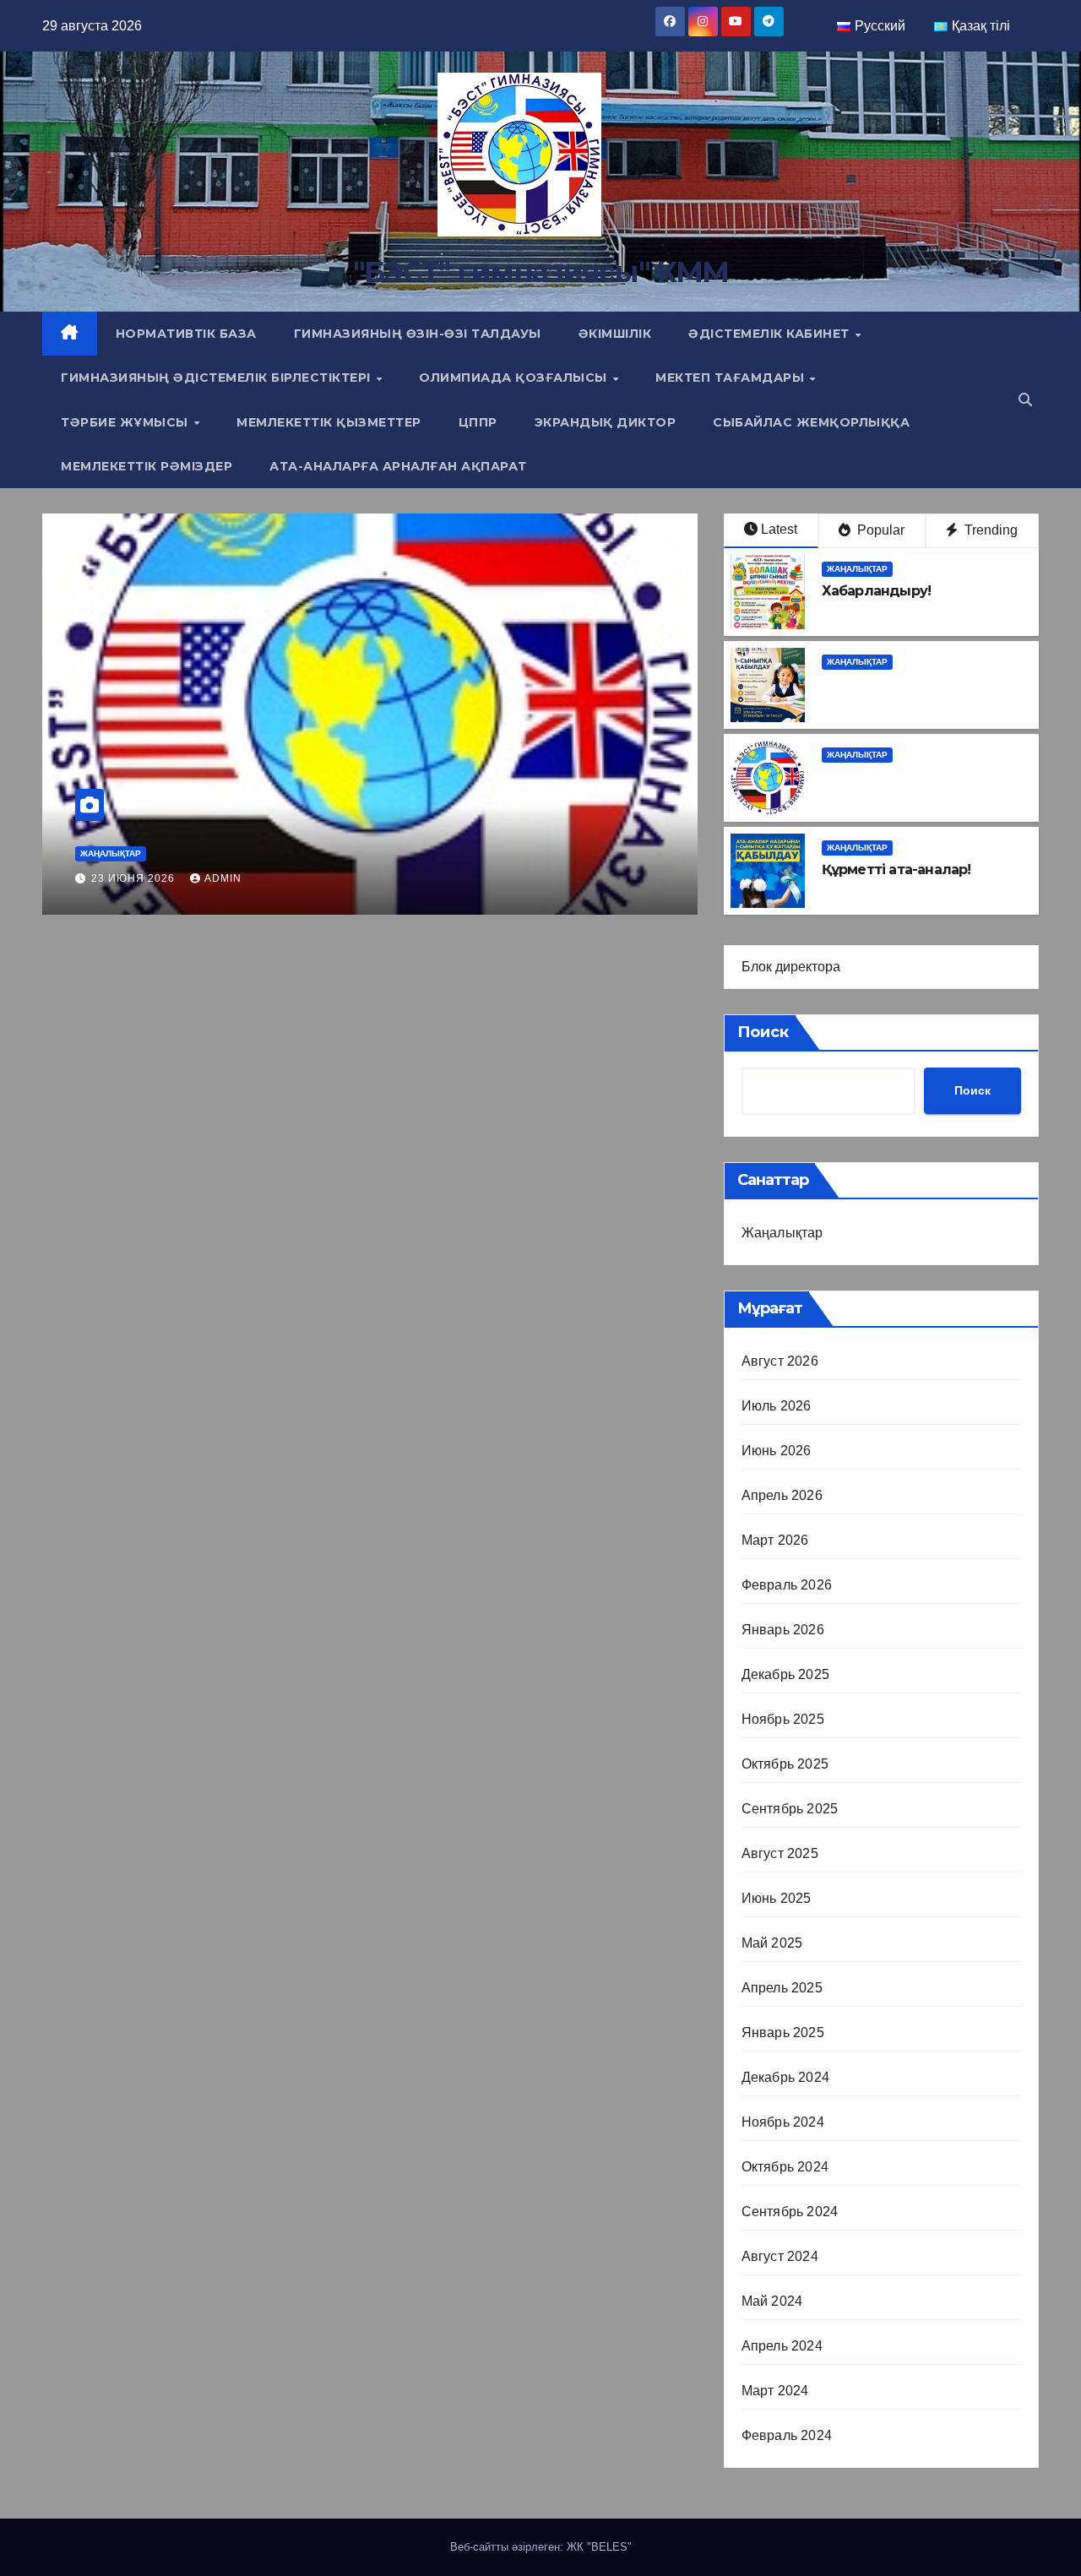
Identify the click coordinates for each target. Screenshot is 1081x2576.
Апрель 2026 (782, 1495)
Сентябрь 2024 (790, 2212)
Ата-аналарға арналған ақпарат (398, 466)
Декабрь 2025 (785, 1674)
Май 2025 (772, 1943)
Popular (879, 530)
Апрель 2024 (782, 2346)
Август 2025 (780, 1853)
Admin (223, 878)
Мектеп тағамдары (732, 378)
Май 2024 (772, 2301)
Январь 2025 (783, 2033)
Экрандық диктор (606, 422)
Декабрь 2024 (785, 2077)
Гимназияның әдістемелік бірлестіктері (217, 378)
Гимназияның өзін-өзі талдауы (418, 334)
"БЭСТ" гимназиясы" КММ (541, 272)
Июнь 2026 (777, 1451)
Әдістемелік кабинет (771, 334)
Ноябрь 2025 (783, 1719)
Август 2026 (780, 1361)
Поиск (763, 1032)
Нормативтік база (186, 334)
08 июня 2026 (135, 878)
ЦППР (478, 422)
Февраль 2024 (787, 2435)
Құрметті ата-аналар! (217, 848)
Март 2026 (775, 1540)
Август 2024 (780, 2256)
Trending (989, 530)
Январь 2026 (783, 1630)
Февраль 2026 (787, 1585)
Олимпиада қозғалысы (515, 378)
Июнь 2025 (777, 1898)
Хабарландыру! (877, 591)
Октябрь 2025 (785, 1764)
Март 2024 (775, 2391)
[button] (1025, 400)
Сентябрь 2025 (790, 1809)
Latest (779, 529)
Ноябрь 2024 (783, 2122)
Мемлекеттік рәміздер (147, 466)
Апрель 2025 (782, 1988)
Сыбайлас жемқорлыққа (811, 422)
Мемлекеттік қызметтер (329, 422)
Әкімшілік (615, 334)
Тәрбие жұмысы (126, 422)
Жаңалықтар (111, 821)
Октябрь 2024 (785, 2167)
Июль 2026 (777, 1406)
